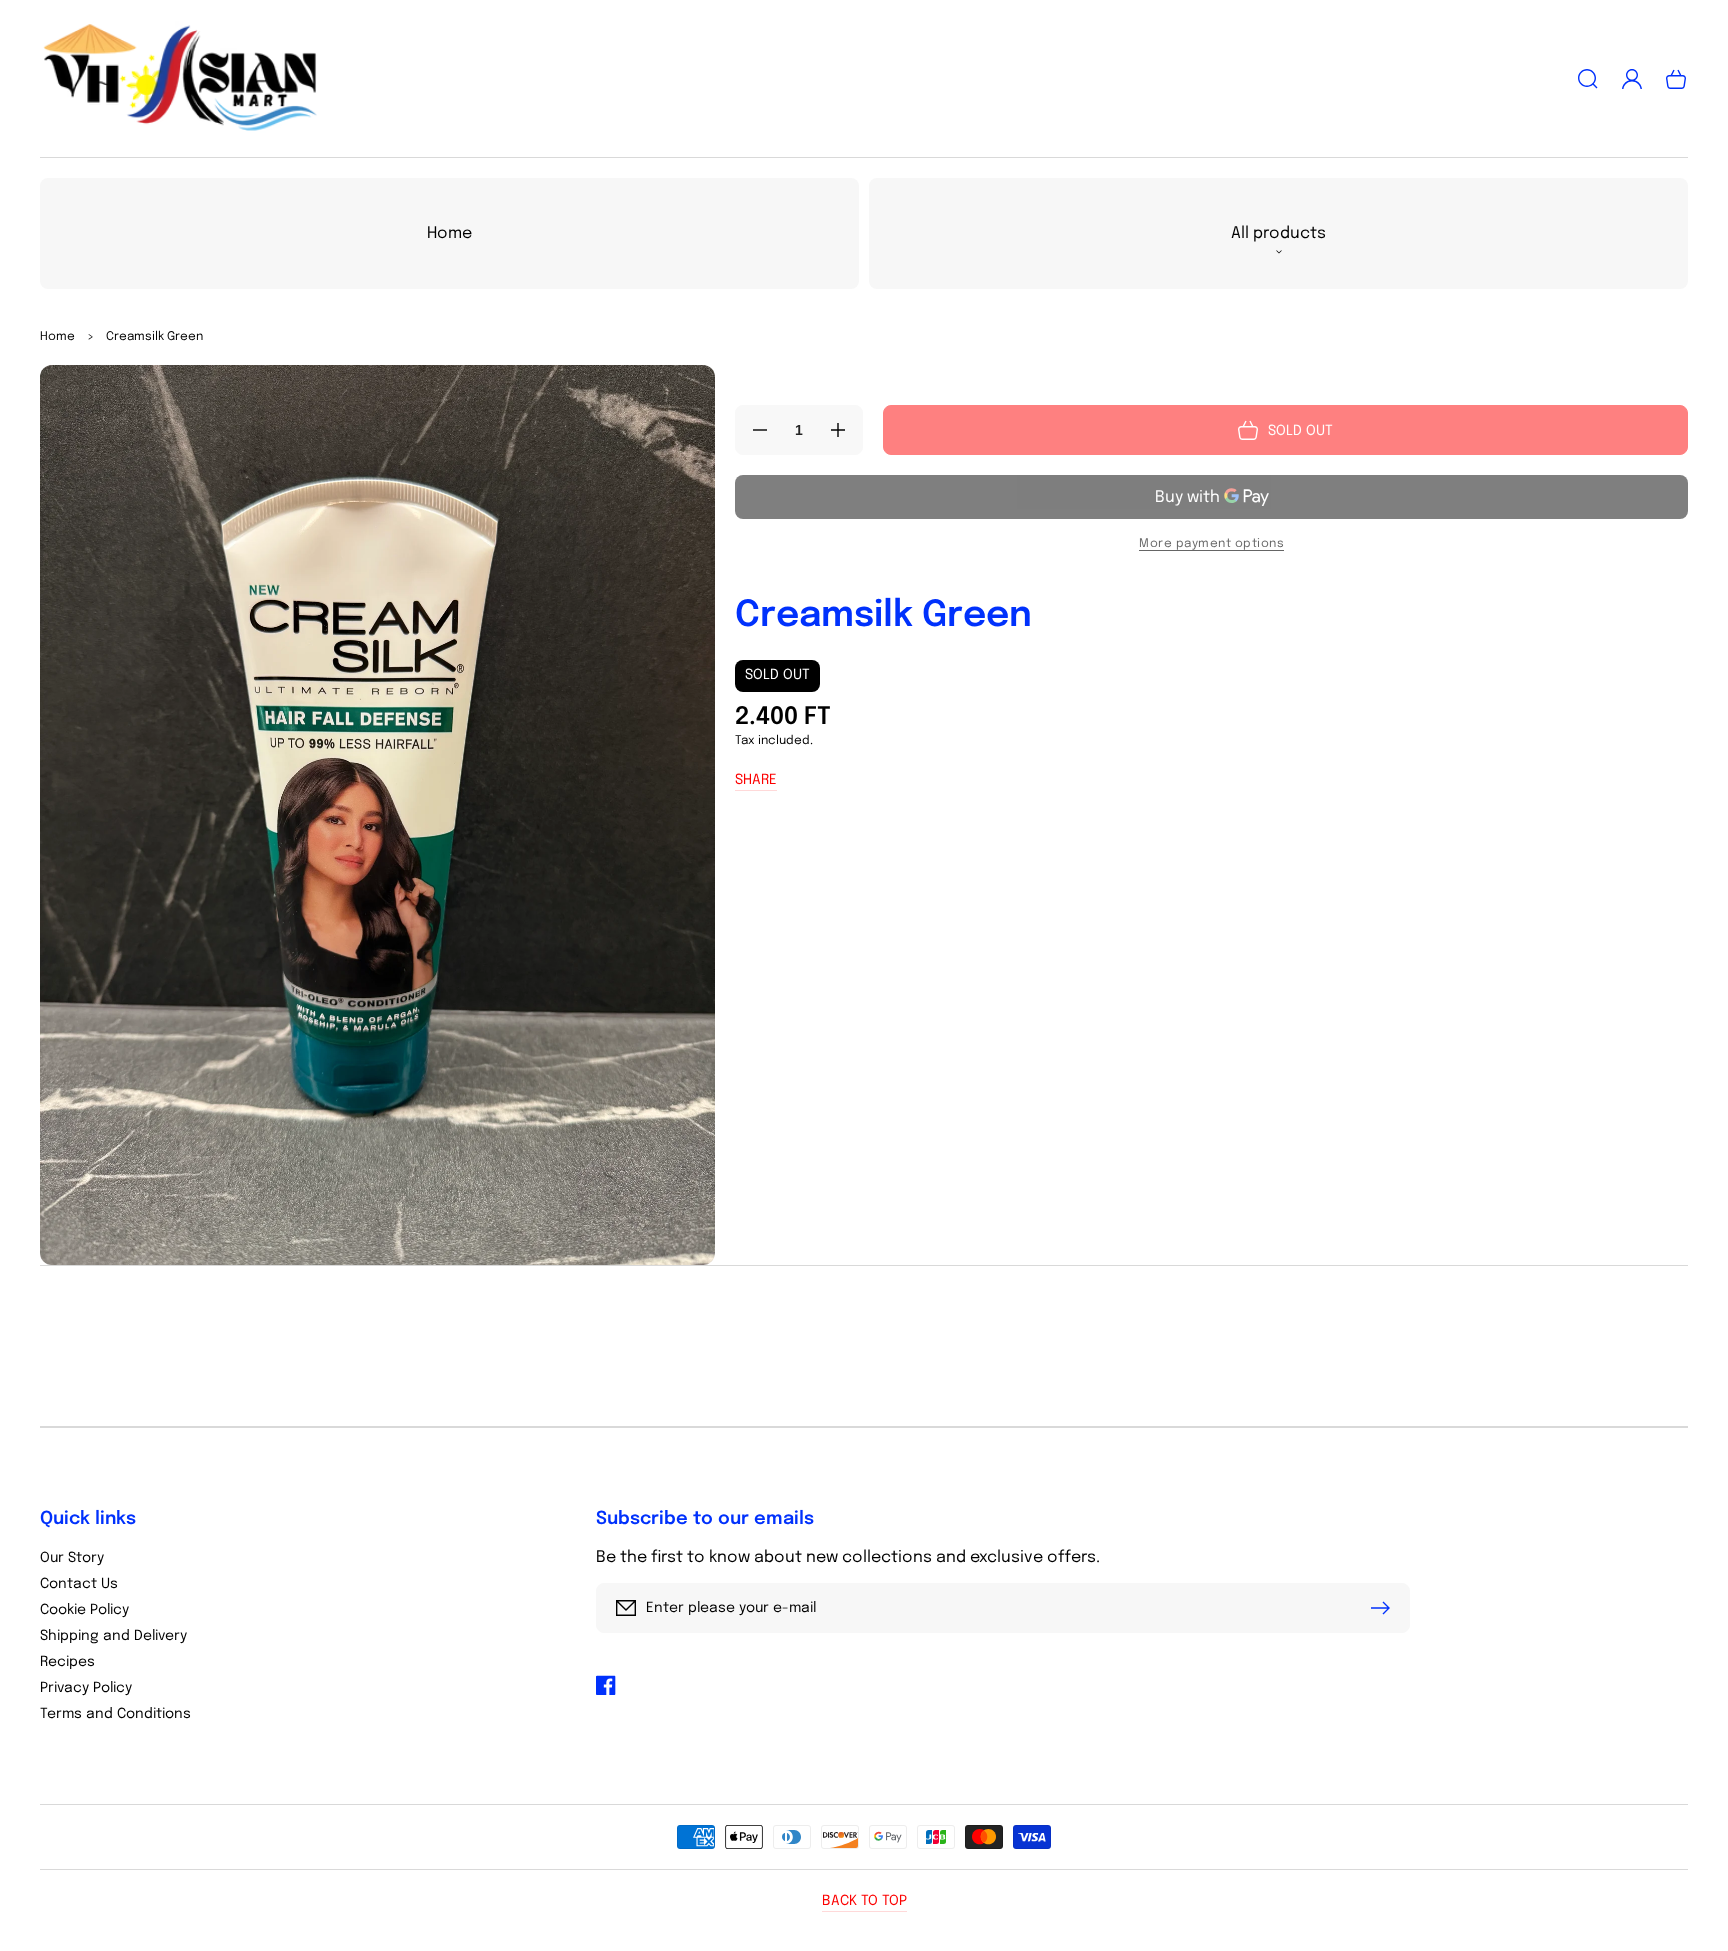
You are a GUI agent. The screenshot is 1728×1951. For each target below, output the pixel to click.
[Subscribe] (1385, 1608)
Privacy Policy (86, 1688)
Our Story (72, 1558)
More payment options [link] (1211, 544)
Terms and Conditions (115, 1714)
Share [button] (756, 780)
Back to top (864, 1901)
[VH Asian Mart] (180, 79)
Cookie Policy (84, 1610)
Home (57, 337)
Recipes (67, 1662)
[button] (1588, 79)
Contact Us (79, 1584)
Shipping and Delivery (113, 1636)
